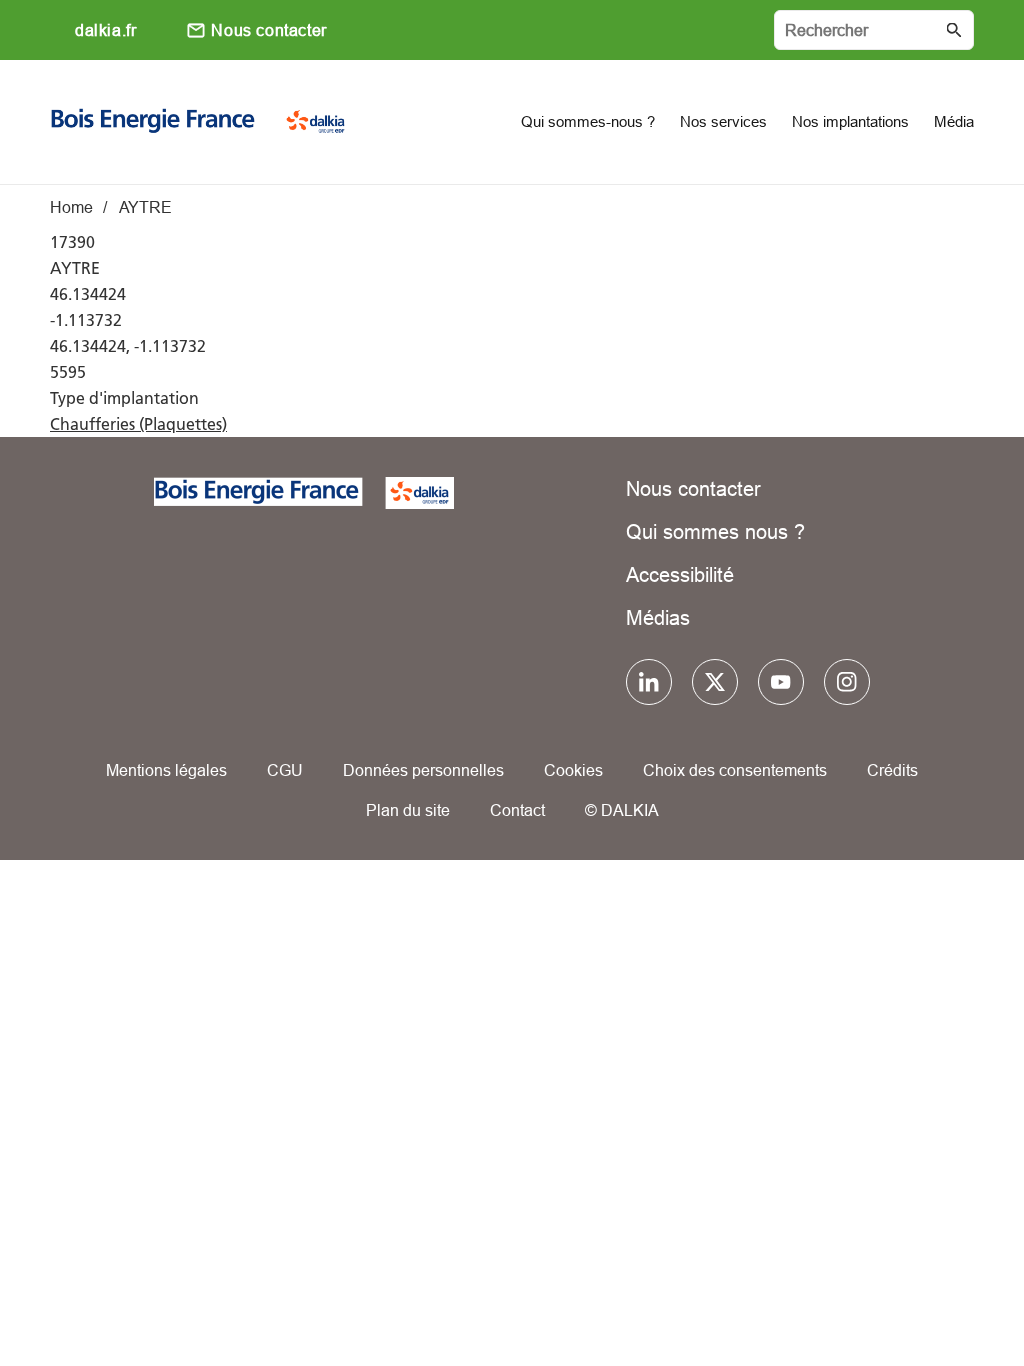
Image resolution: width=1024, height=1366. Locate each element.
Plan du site (408, 810)
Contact (517, 810)
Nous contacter (268, 30)
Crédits (892, 770)
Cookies (573, 770)
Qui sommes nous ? (715, 531)
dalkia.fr (105, 30)
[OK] (954, 30)
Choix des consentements (735, 770)
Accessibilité (680, 574)
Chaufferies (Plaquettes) (138, 424)
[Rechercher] (874, 30)
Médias (658, 617)
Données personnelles (423, 770)
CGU (285, 770)
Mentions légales (166, 770)
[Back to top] (941, 1293)
